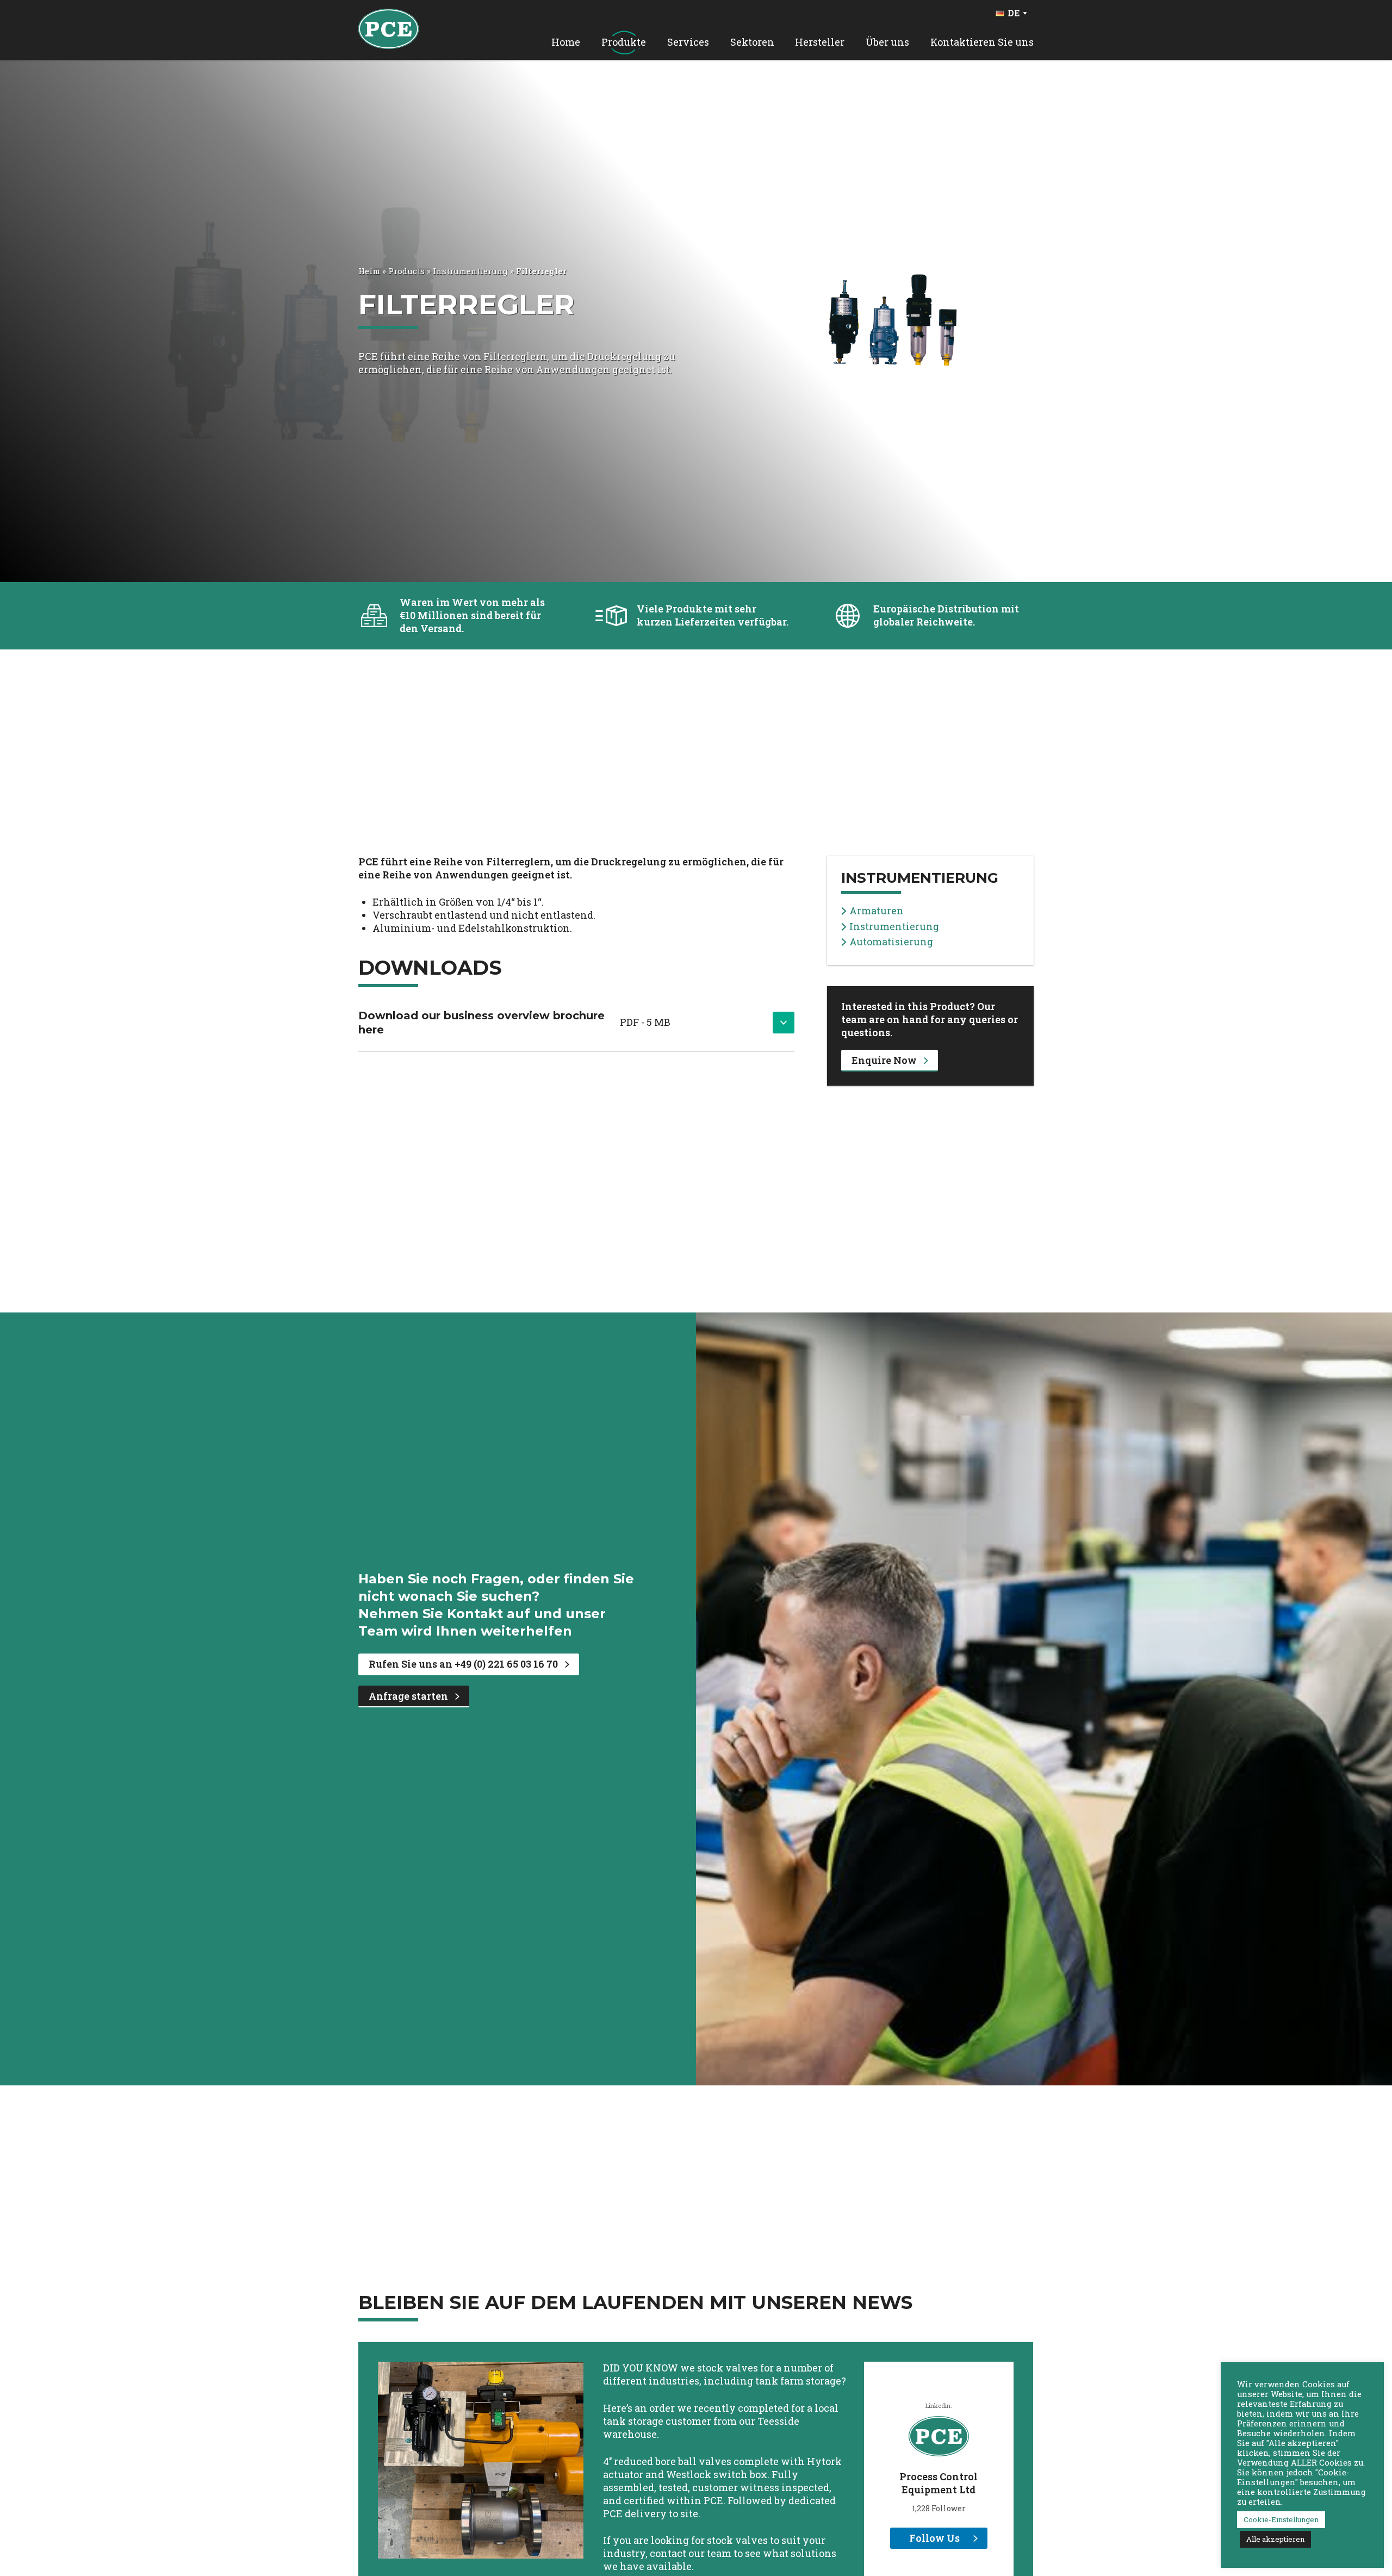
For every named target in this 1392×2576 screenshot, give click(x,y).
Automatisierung (891, 942)
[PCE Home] (389, 28)
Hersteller (820, 42)
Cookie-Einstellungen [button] (1281, 2519)
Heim (369, 271)
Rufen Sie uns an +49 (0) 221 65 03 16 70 (463, 1664)
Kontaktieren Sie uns (982, 42)
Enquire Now (884, 1060)
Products (406, 271)
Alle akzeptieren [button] (1275, 2539)
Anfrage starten (408, 1696)
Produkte (624, 42)
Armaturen (877, 911)
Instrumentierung (470, 271)
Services (688, 42)
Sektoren (752, 42)
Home (566, 42)
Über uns (887, 42)
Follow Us (934, 2538)
